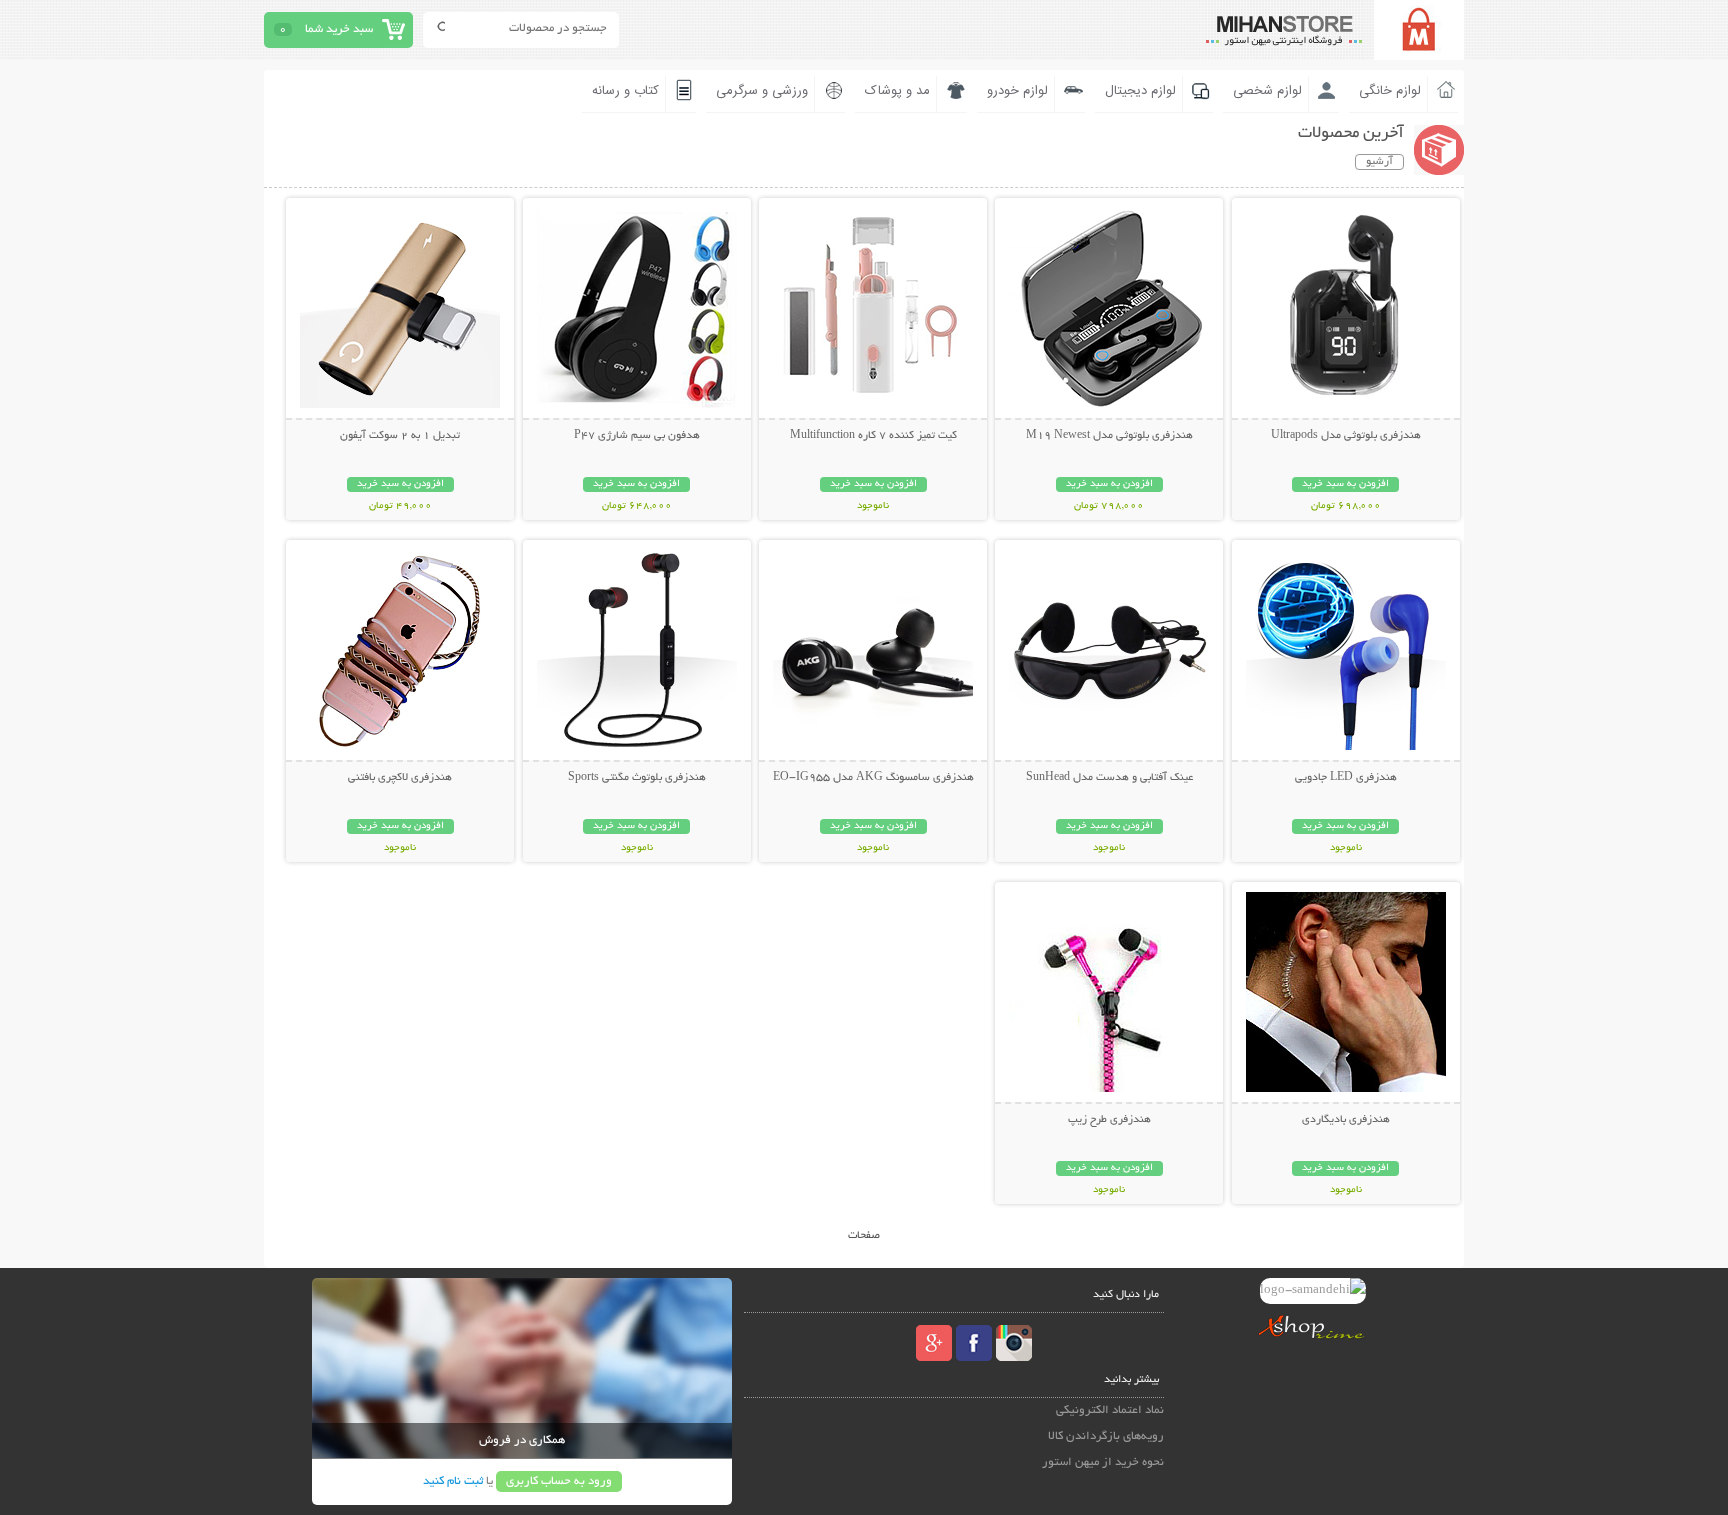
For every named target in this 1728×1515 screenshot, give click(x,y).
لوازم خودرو (1017, 91)
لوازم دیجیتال (1140, 91)
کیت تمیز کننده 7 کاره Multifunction (873, 436)
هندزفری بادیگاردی (1346, 1120)
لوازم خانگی (1390, 91)
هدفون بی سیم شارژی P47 (637, 436)
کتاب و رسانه (625, 91)
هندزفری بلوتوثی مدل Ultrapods (1346, 436)
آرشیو (1379, 162)
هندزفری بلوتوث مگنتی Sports (637, 778)
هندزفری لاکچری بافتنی (400, 778)
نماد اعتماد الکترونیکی (1110, 1410)
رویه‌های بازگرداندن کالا (1106, 1436)
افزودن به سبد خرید (1345, 484)
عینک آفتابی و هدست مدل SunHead (1109, 778)
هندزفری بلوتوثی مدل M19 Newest (1109, 436)
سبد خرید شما (339, 29)
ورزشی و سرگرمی (762, 91)
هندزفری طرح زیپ (1109, 1120)
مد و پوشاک (897, 91)
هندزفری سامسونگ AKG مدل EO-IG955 (873, 778)
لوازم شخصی (1267, 91)
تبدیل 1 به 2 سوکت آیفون (400, 436)
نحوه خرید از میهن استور (1103, 1462)
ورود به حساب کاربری (559, 1481)
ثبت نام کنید (453, 1481)
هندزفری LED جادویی (1346, 778)
